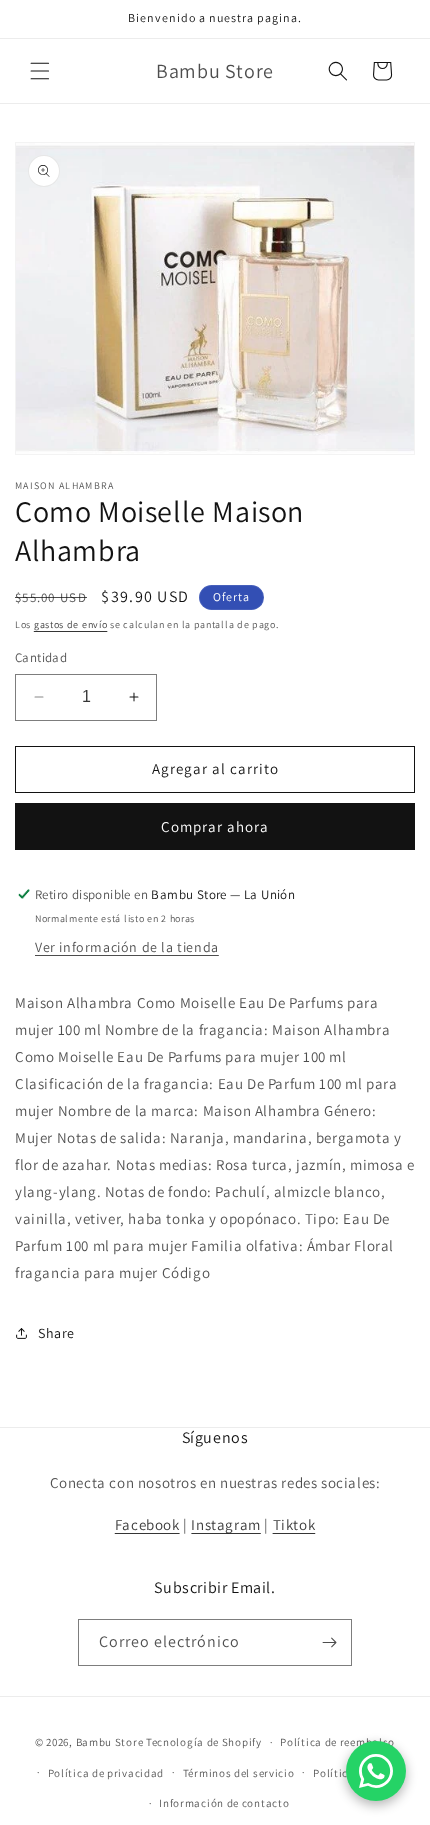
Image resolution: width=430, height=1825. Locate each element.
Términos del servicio (239, 1773)
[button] (40, 71)
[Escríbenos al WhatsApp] (376, 1771)
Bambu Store (110, 1742)
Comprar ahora (215, 826)
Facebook (147, 1524)
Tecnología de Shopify (204, 1742)
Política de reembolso (337, 1742)
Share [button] (56, 1333)
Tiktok (294, 1524)
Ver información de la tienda (127, 947)
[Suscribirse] (329, 1642)
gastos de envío (71, 624)
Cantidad (41, 657)
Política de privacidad (106, 1773)
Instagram (225, 1524)
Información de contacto (224, 1803)
